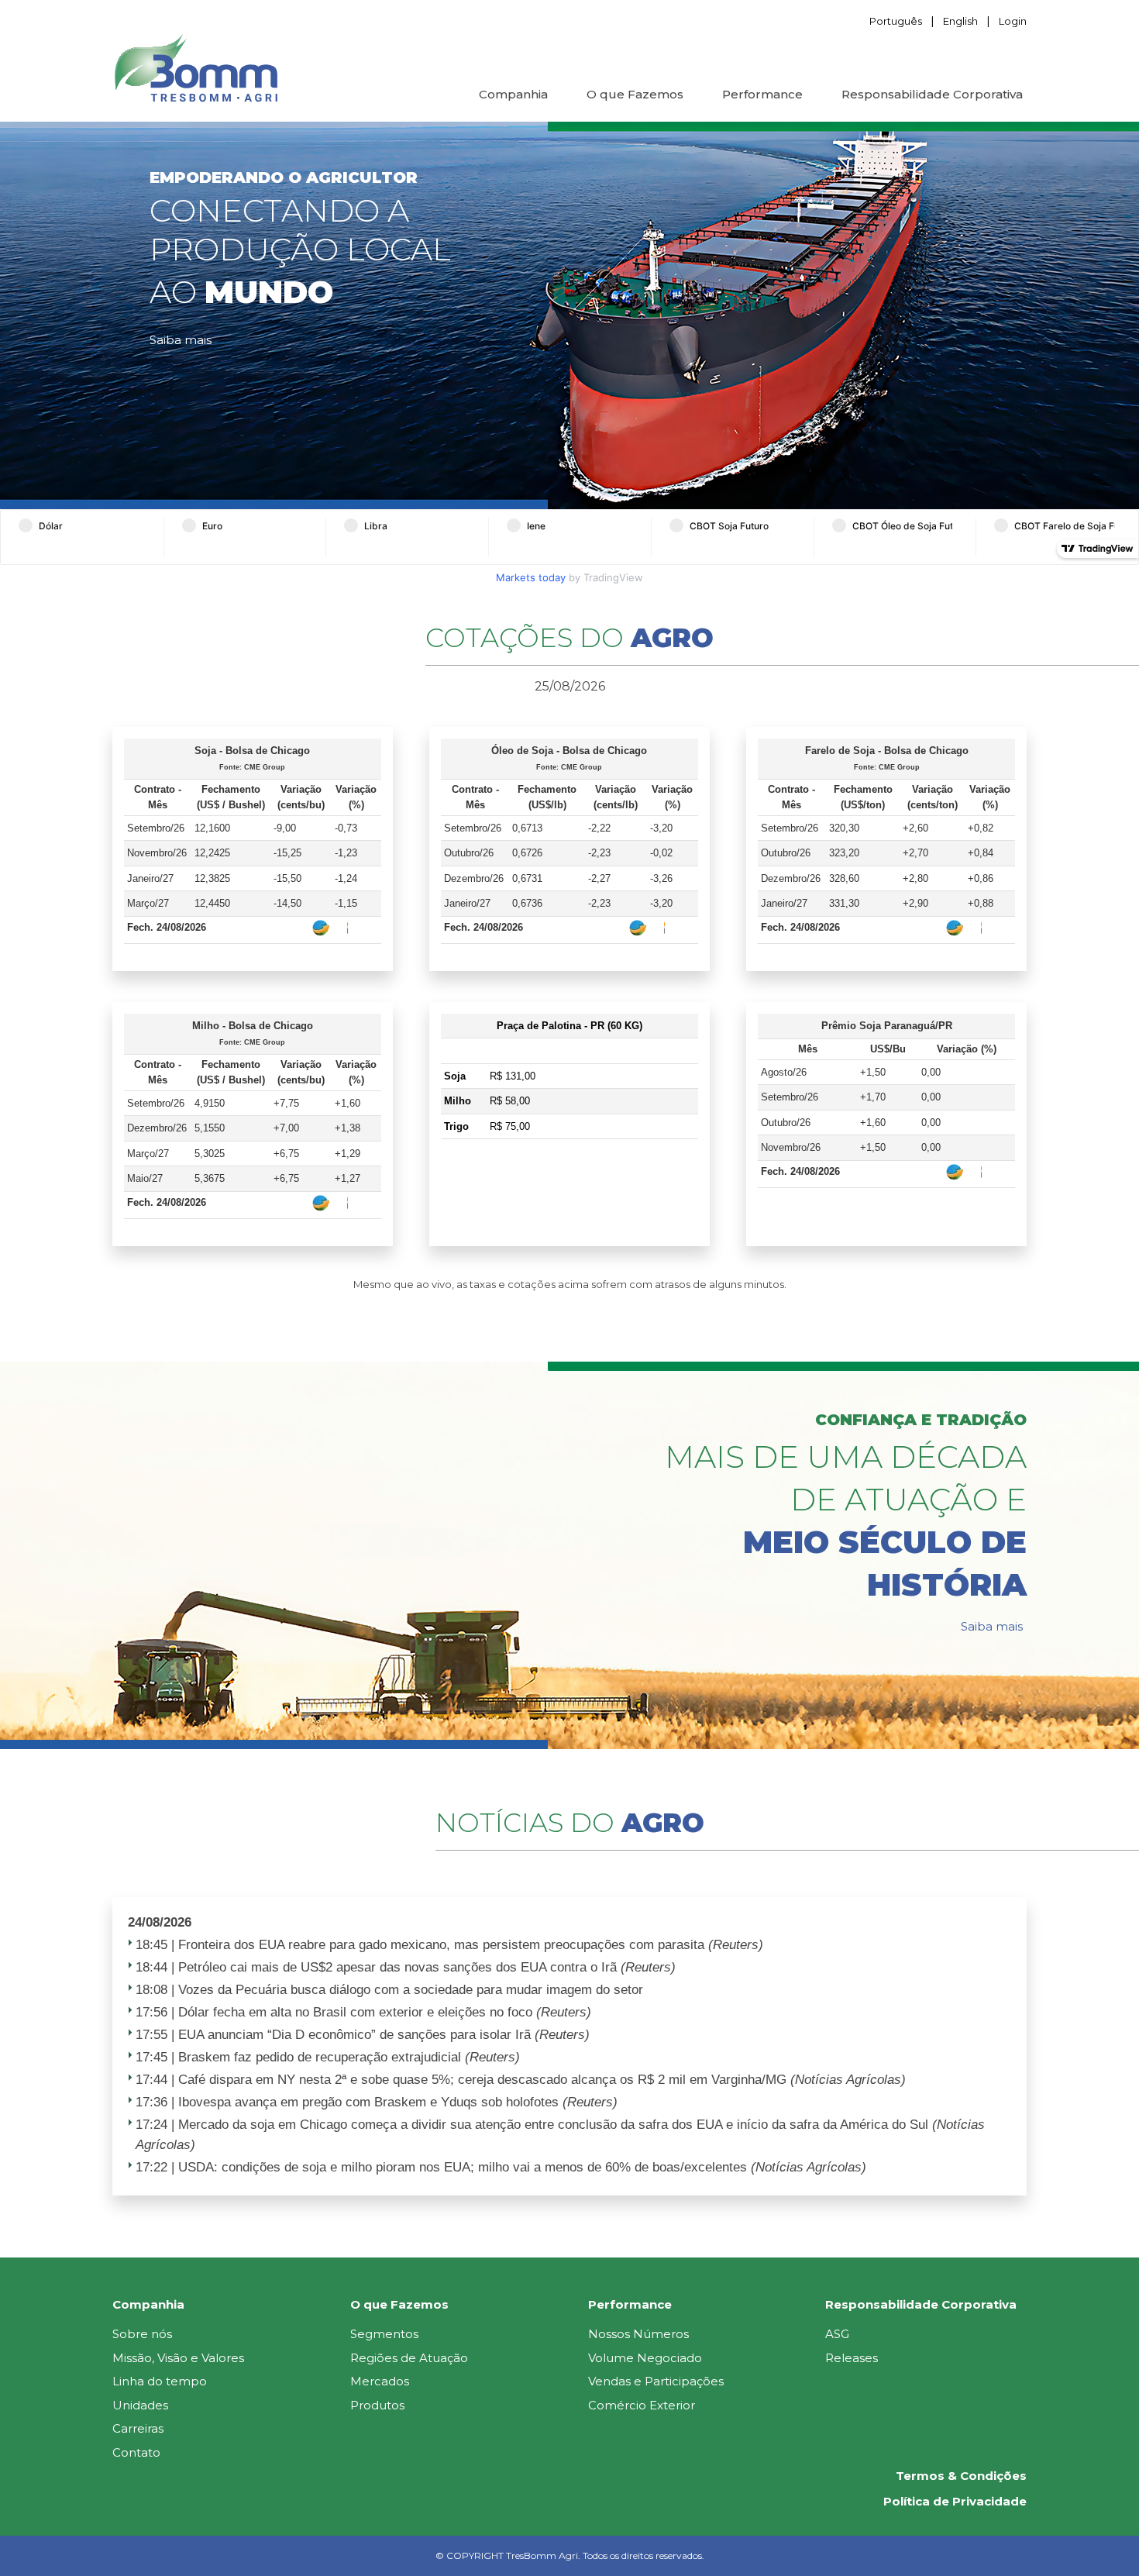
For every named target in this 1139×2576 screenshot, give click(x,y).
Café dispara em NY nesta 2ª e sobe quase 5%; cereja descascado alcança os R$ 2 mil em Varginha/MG (542, 2079)
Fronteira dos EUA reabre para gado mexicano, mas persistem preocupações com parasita (471, 1944)
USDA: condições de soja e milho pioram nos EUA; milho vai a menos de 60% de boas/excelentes (522, 2167)
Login (1013, 21)
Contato (136, 2452)
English (960, 21)
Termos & (961, 2476)
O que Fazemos (635, 94)
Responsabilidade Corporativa (932, 94)
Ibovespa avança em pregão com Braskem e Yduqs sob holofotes (398, 2102)
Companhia (513, 94)
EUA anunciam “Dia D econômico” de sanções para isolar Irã (384, 2034)
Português (896, 21)
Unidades (140, 2405)
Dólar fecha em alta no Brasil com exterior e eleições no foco (385, 2012)
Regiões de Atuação (409, 2358)
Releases (852, 2358)
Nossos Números (638, 2334)
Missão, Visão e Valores (178, 2358)
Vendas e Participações (656, 2381)
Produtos (377, 2405)
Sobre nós (142, 2334)
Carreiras (138, 2428)
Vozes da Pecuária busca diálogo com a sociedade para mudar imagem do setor (411, 1989)
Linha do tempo (160, 2381)
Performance (762, 94)
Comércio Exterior (642, 2405)
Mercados (380, 2381)
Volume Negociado (645, 2358)
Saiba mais (181, 340)
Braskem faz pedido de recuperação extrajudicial (349, 2057)
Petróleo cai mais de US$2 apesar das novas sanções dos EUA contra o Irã (427, 1967)
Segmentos (384, 2334)
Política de (955, 2501)
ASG (837, 2334)
